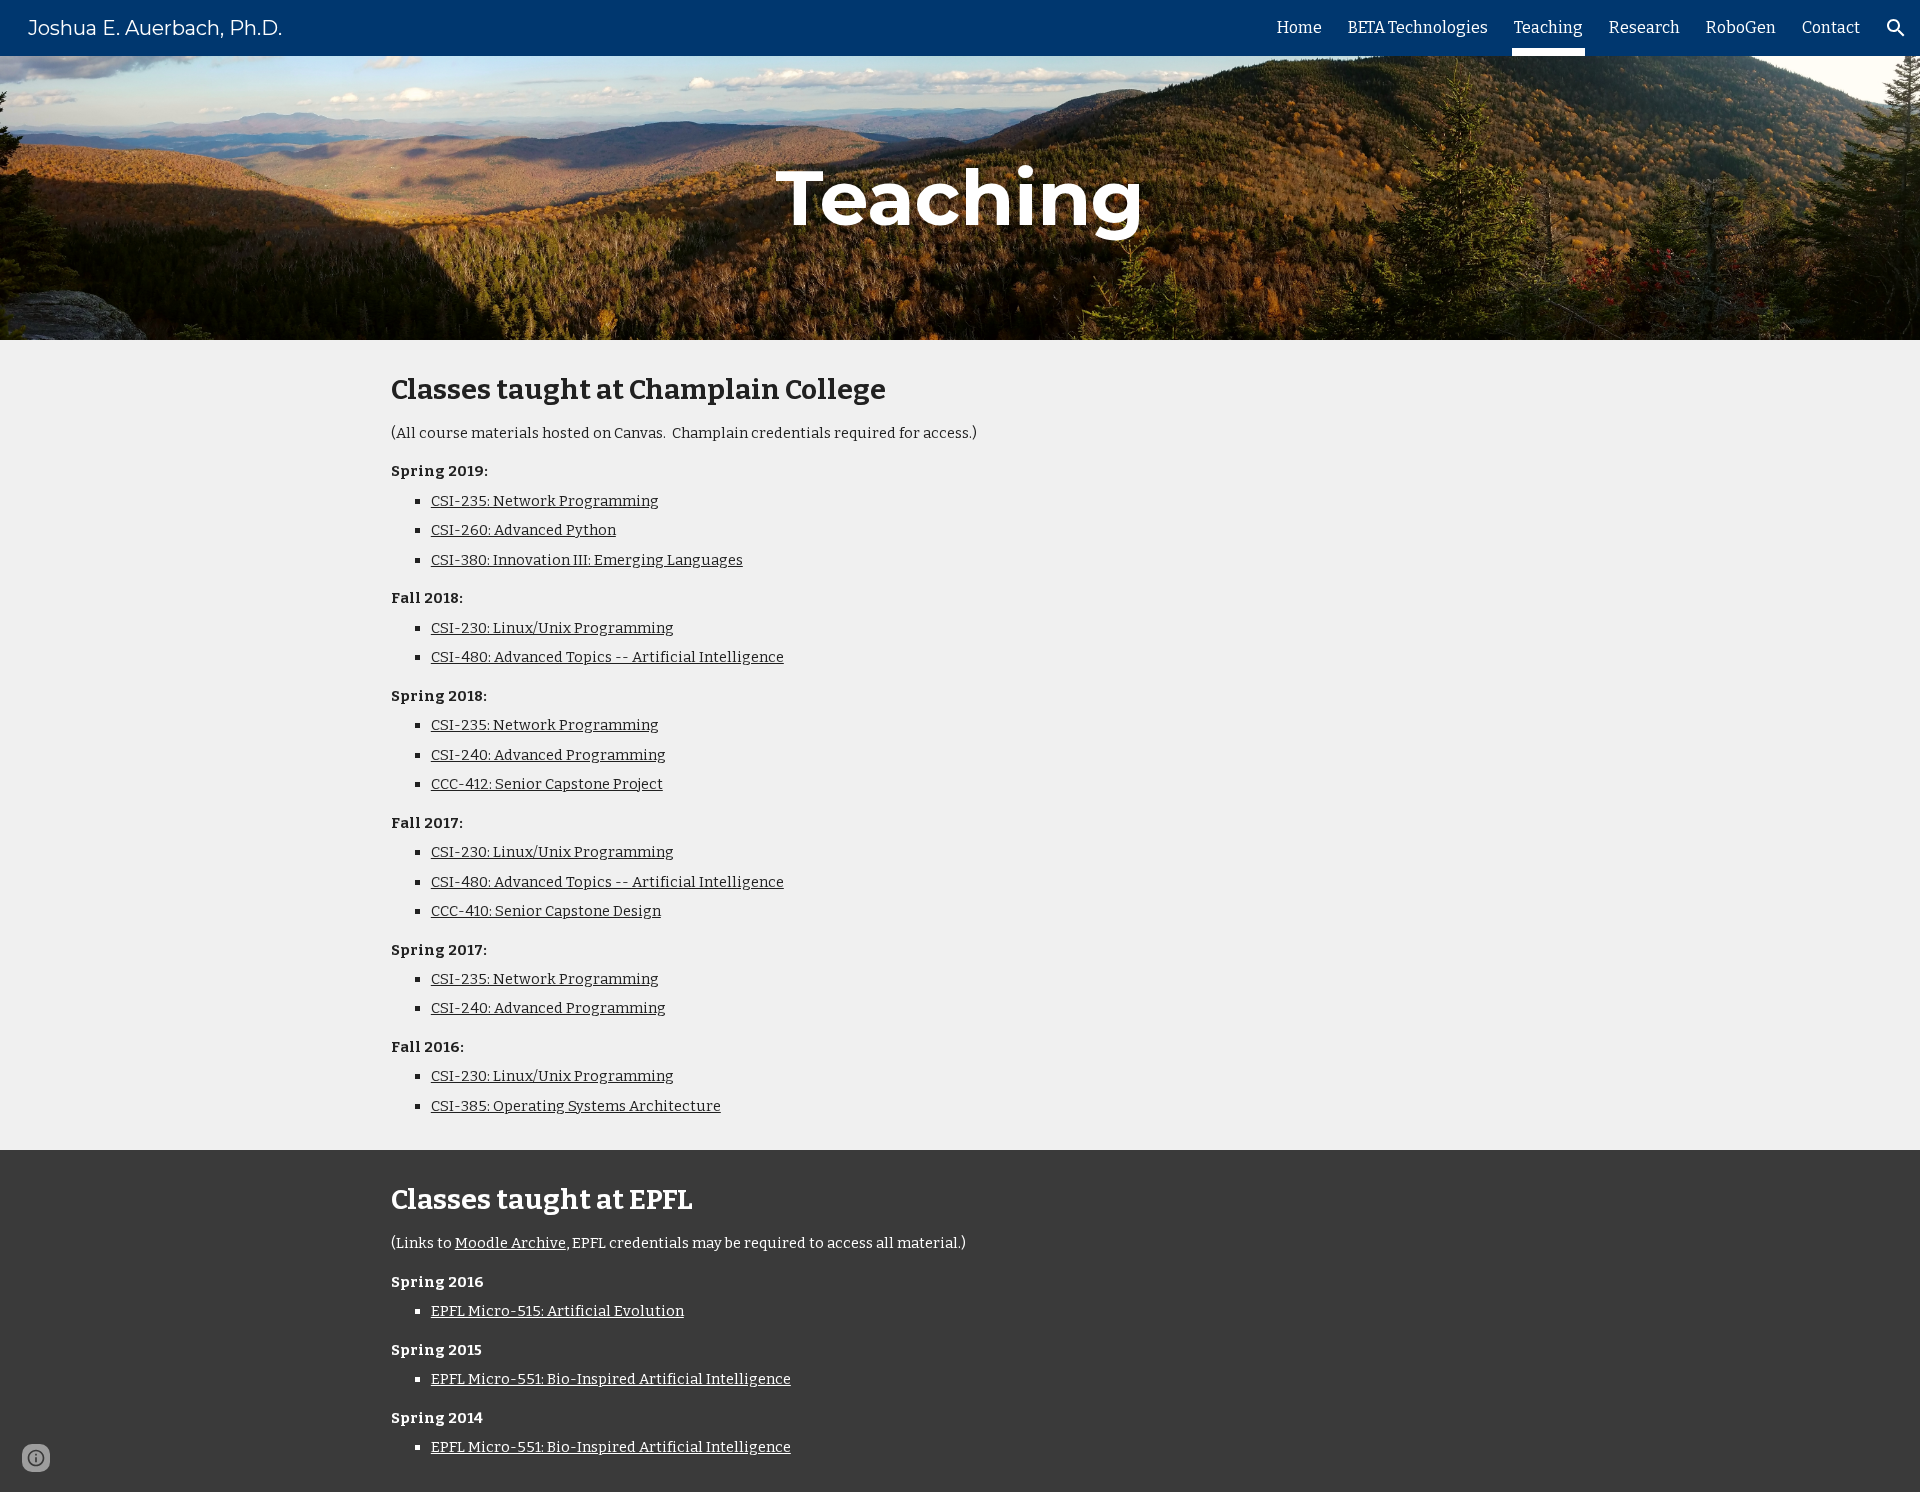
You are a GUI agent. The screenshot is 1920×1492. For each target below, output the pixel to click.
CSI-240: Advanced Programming (548, 755)
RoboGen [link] (1741, 27)
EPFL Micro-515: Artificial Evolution (557, 1311)
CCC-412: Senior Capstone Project (547, 784)
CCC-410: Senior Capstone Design (546, 911)
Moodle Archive (510, 1243)
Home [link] (1299, 27)
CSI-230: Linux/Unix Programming (552, 628)
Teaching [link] (1548, 27)
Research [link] (1644, 27)
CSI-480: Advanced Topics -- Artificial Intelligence (607, 657)
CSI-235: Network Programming (545, 501)
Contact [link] (1831, 27)
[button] (1896, 28)
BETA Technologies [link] (1418, 27)
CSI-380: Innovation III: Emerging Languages (587, 560)
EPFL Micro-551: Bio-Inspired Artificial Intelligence (611, 1379)
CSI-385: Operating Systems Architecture (576, 1106)
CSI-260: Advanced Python (523, 530)
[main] (960, 198)
